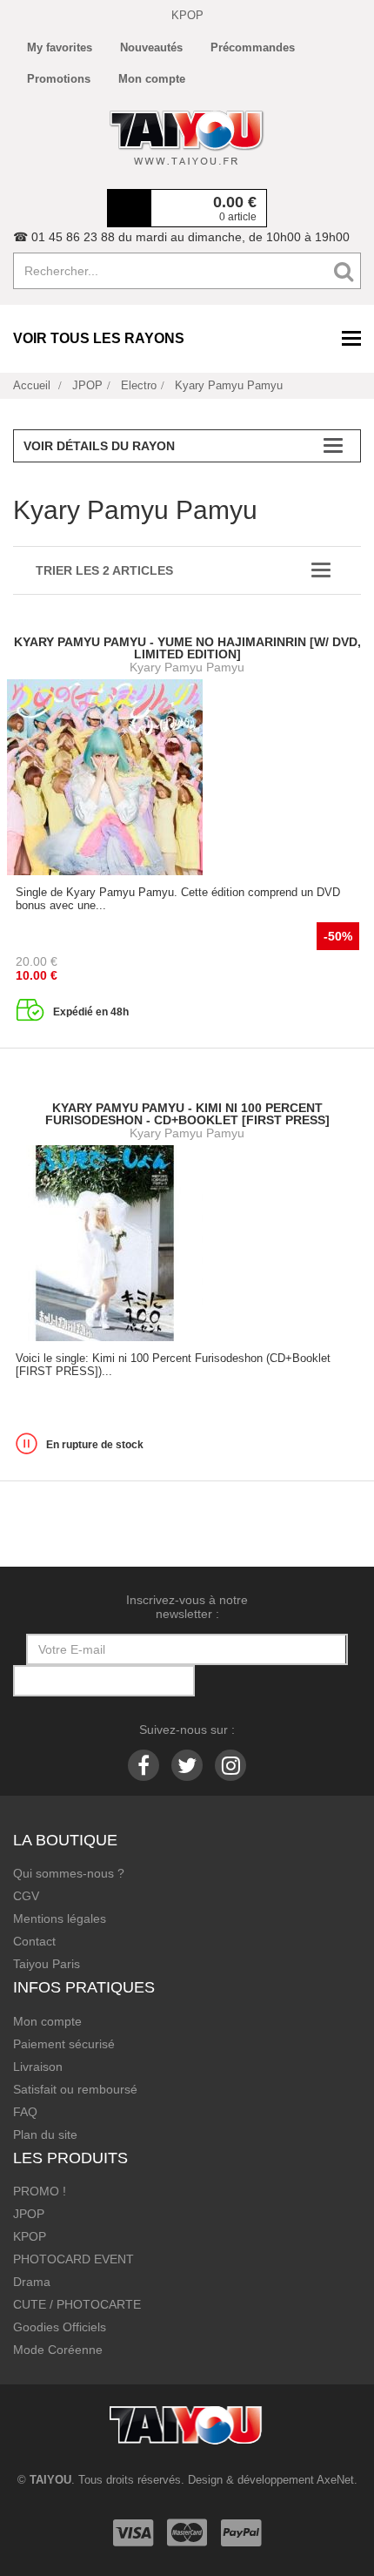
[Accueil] (187, 138)
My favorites (60, 47)
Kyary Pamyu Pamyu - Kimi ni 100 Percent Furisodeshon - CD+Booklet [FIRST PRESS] (187, 1114)
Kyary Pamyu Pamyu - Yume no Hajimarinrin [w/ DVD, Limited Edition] (187, 648)
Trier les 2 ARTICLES (104, 570)
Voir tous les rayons (99, 338)
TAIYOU (50, 2480)
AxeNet (335, 2480)
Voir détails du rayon (99, 446)
